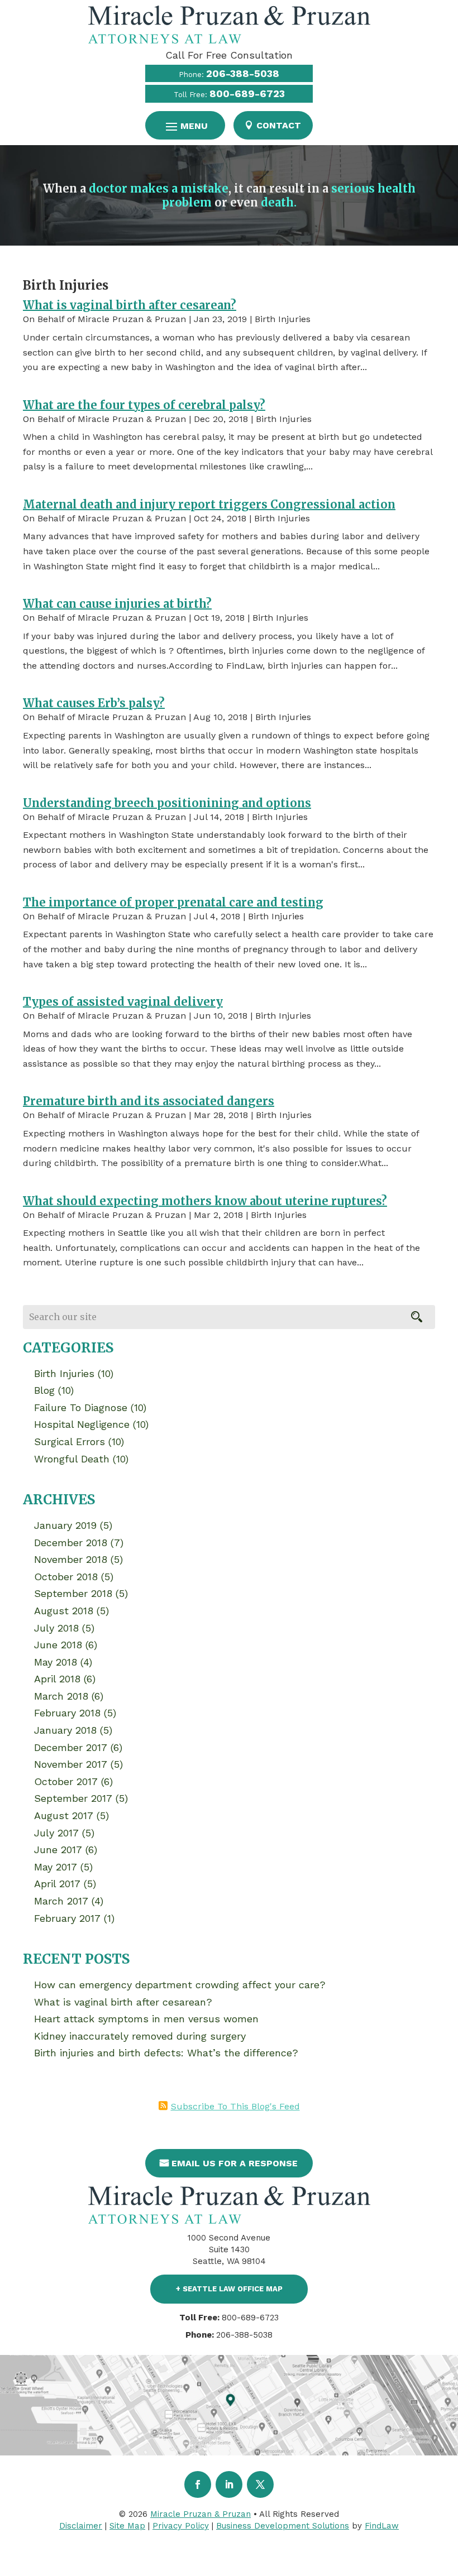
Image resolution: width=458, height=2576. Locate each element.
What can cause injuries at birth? (117, 604)
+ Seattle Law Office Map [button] (229, 2289)
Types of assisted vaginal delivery (123, 1002)
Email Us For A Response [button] (235, 2163)
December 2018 (71, 1543)
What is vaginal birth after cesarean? (130, 305)
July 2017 (56, 1833)
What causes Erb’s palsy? (94, 703)
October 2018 (66, 1577)
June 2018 (58, 1645)
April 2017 (57, 1884)
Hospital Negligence (82, 1424)
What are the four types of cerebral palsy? (144, 405)
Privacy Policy (181, 2526)
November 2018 (71, 1559)
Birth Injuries (283, 319)
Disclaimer (81, 2526)
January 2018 (65, 1730)
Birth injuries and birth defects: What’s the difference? (166, 2053)
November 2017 (71, 1764)
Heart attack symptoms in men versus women (146, 2019)
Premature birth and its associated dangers (149, 1101)
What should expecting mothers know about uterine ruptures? (205, 1201)
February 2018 (67, 1713)
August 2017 (64, 1815)
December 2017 (71, 1747)
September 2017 (73, 1798)
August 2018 (64, 1611)
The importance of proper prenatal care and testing (173, 902)
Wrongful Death (72, 1459)
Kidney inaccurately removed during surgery (140, 2036)
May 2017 (56, 1867)
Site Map (127, 2526)
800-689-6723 (247, 93)
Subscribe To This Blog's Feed (235, 2106)
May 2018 (56, 1662)
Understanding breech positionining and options (167, 803)
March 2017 (61, 1901)
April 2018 (57, 1679)
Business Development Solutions (283, 2526)
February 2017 (67, 1918)
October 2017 (66, 1781)
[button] (185, 126)
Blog (44, 1390)
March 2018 (61, 1696)
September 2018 (73, 1593)
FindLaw (382, 2526)
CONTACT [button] (279, 125)
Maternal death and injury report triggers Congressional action (209, 504)
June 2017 (58, 1850)
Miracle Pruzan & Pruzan (132, 319)
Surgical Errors (70, 1441)
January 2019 (65, 1525)
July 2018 (56, 1628)
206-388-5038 (243, 73)
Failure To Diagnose (81, 1407)
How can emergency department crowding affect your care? (180, 1985)
